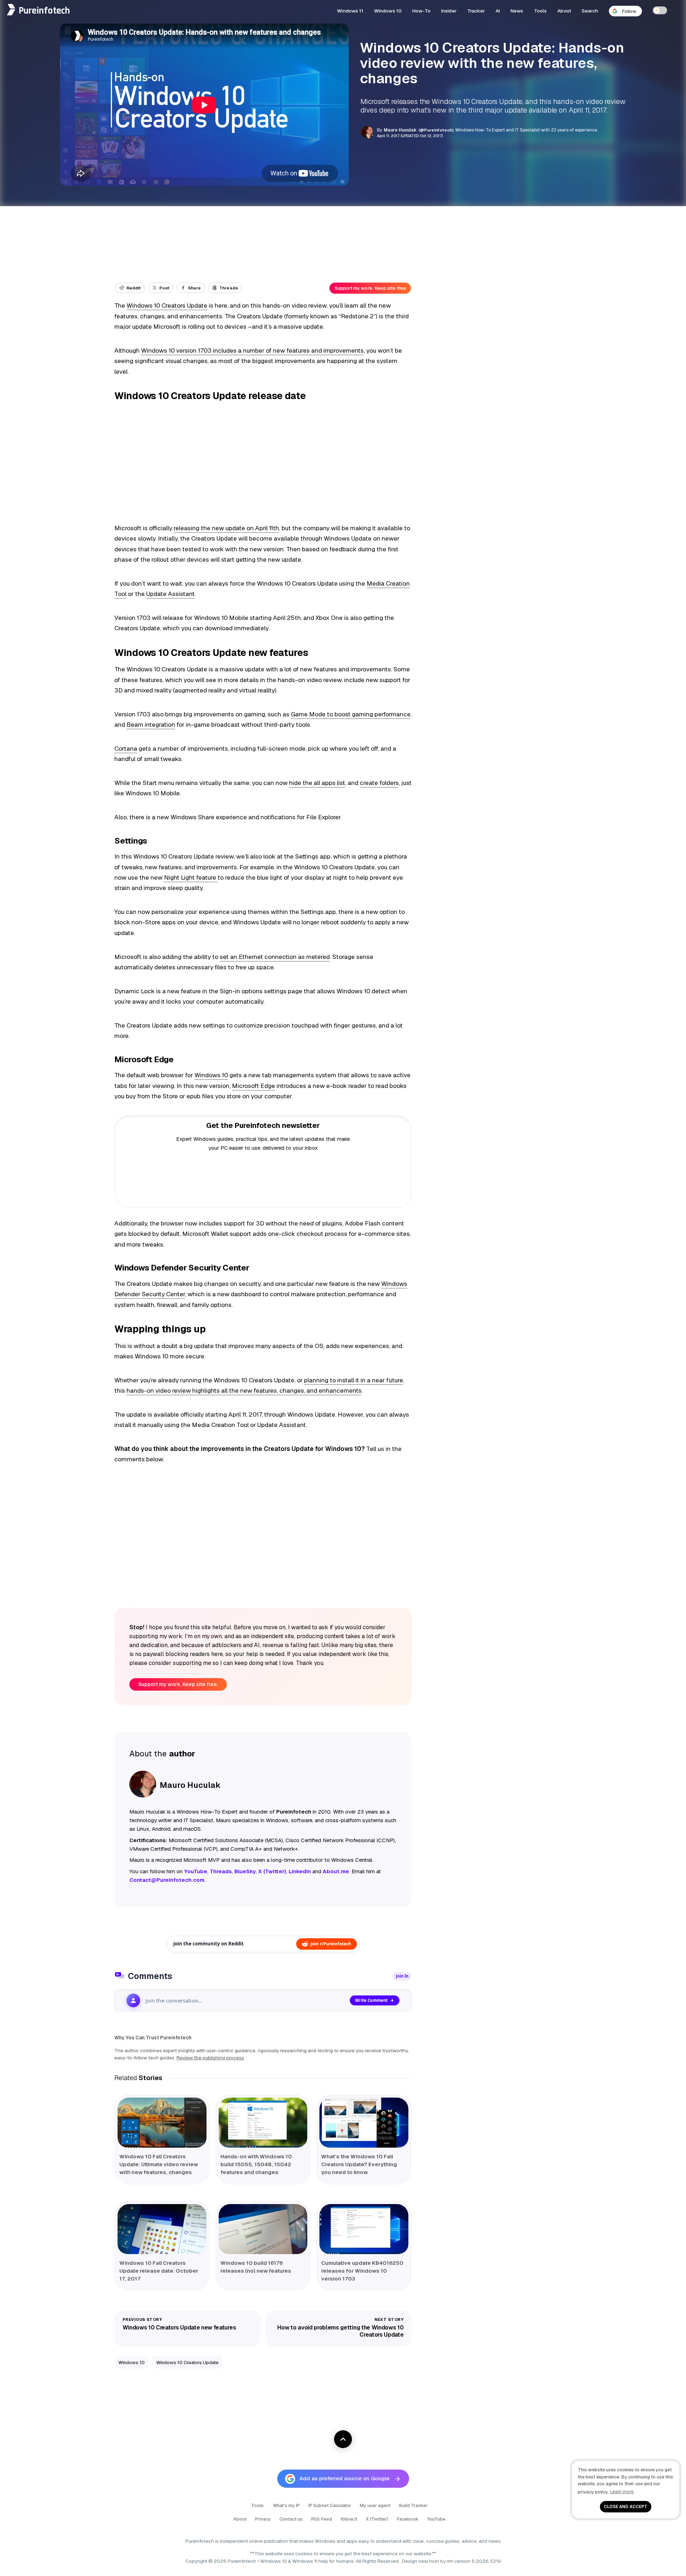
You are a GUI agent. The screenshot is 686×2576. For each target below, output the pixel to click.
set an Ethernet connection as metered (275, 957)
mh (450, 2561)
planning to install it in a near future (354, 1380)
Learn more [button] (622, 2492)
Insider (449, 11)
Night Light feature (191, 877)
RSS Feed (322, 2519)
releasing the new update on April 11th (226, 528)
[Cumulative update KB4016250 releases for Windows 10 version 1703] (364, 2229)
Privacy (263, 2519)
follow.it (349, 2519)
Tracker (476, 11)
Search (590, 11)
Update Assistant (170, 594)
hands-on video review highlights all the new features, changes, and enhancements (244, 1391)
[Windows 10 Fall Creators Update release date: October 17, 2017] (162, 2229)
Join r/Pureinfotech (331, 1944)
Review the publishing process (210, 2058)
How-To (421, 11)
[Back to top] (343, 2439)
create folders (379, 783)
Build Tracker (413, 2505)
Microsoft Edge (253, 1086)
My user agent (375, 2505)
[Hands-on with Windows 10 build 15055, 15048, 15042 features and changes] (263, 2123)
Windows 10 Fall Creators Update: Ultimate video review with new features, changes (159, 2164)
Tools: (258, 2505)
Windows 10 (388, 11)
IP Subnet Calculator (330, 2505)
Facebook (408, 2519)
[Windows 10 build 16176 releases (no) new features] (263, 2229)
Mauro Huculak (400, 130)
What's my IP (286, 2505)
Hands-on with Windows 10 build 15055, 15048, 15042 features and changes (256, 2164)
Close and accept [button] (626, 2507)
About (564, 11)
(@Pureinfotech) (436, 130)
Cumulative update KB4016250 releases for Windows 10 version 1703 (362, 2271)
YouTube (436, 2519)
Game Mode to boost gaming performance (351, 714)
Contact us (291, 2519)
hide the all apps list (317, 783)
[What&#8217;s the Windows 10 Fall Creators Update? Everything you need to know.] (364, 2123)
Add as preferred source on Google (344, 2478)
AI (498, 11)
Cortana (126, 749)
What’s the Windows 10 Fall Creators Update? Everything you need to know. (359, 2164)
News (517, 11)
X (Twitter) (377, 2519)
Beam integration (151, 725)
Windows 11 (350, 11)
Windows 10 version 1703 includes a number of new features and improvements (252, 350)
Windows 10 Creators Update (167, 305)
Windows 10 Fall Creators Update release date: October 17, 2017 (159, 2271)
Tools (541, 11)
